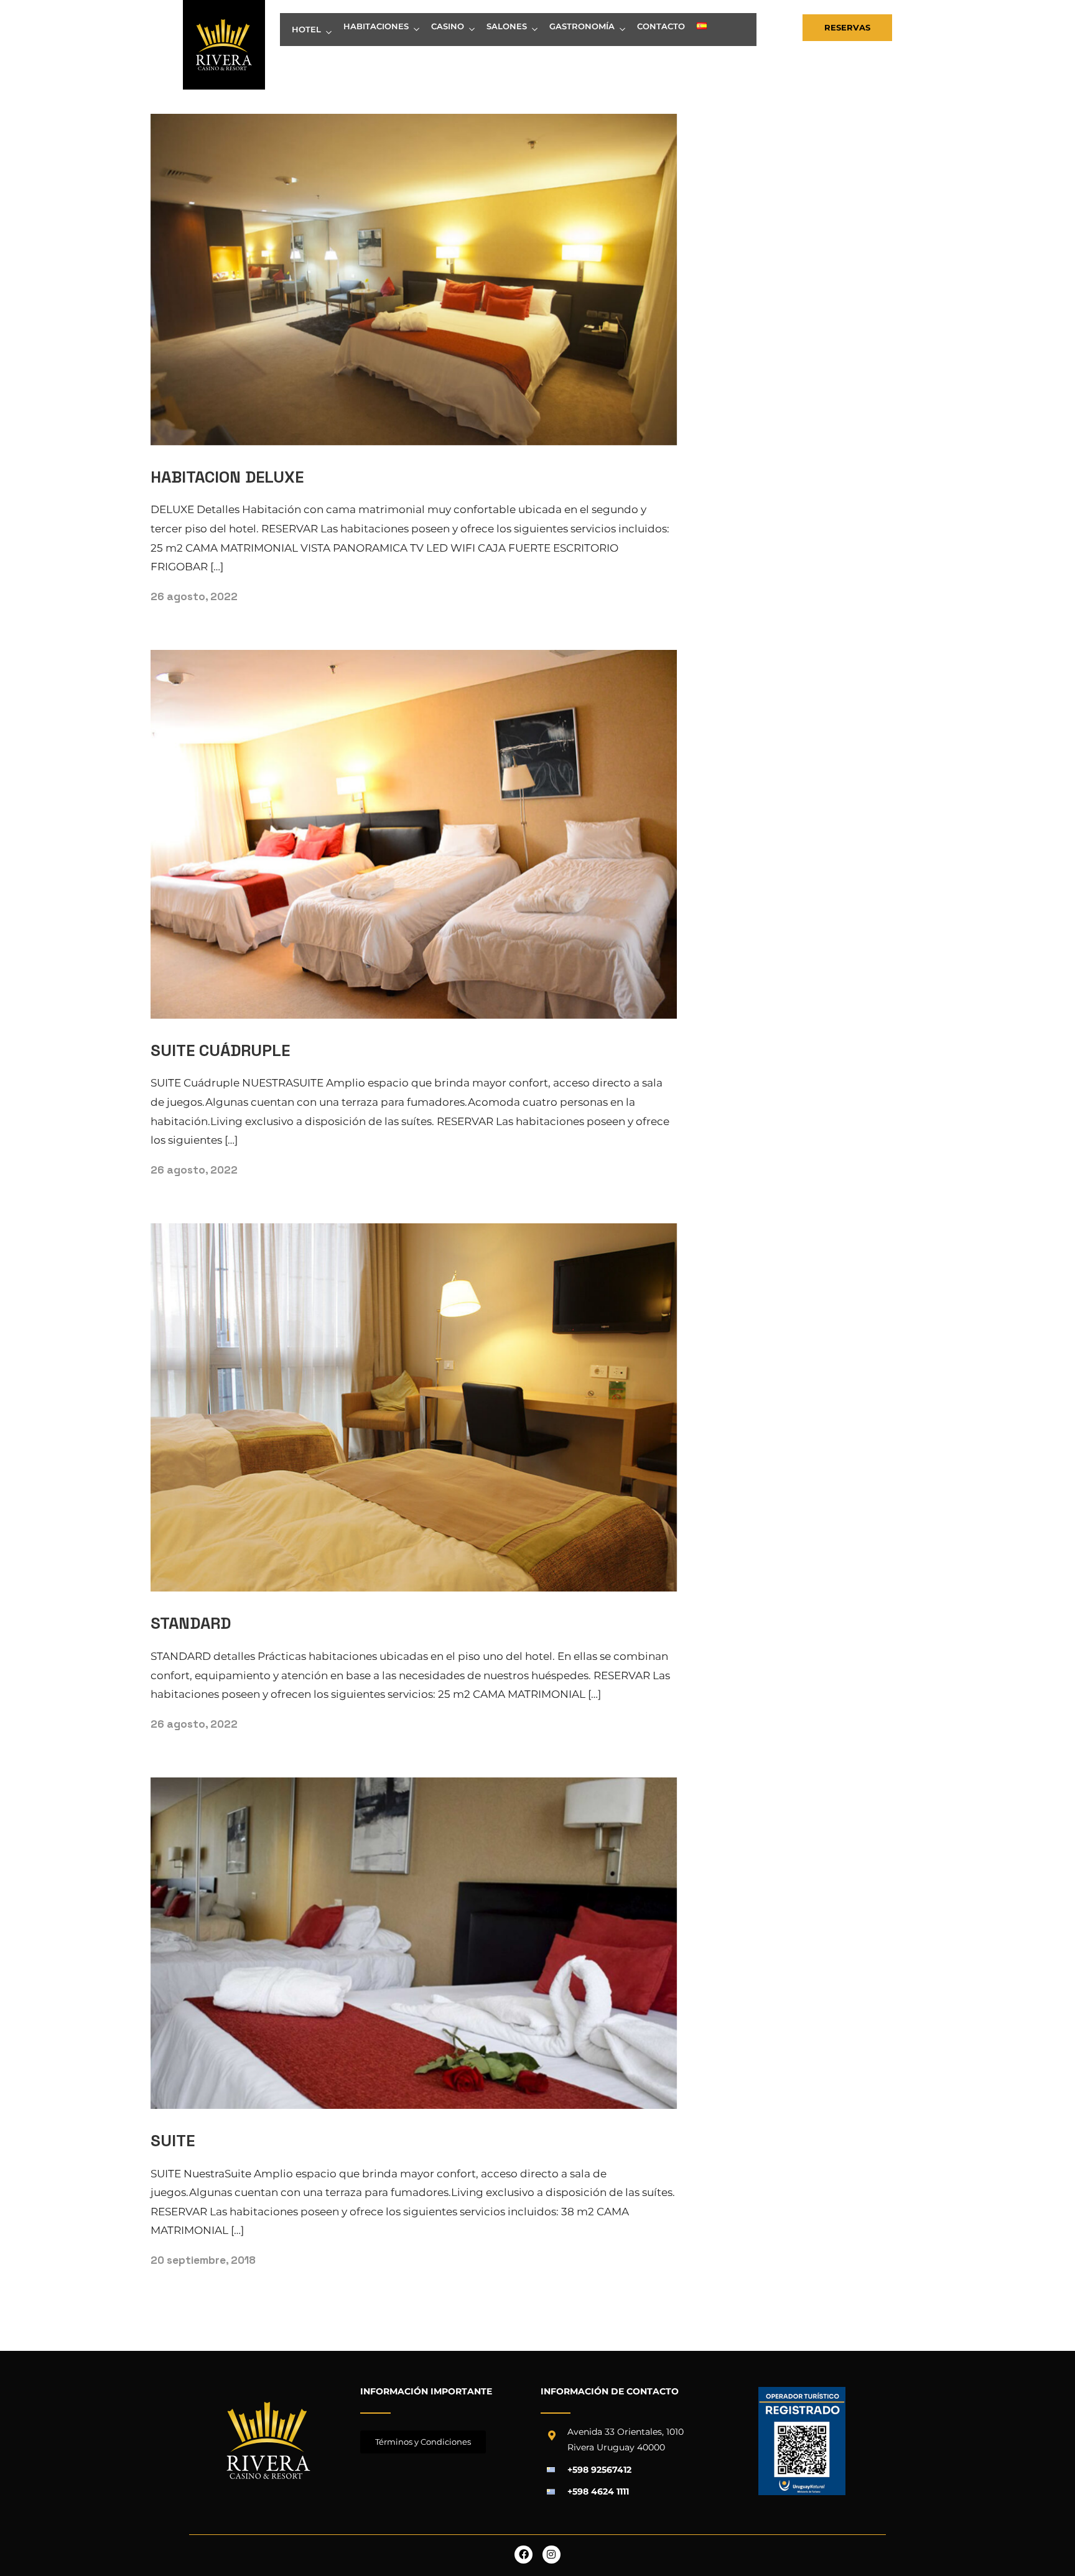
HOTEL (306, 29)
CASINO (448, 26)
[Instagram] (551, 2555)
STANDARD (191, 1623)
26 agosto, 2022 (194, 596)
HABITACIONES (376, 26)
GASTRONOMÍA (582, 26)
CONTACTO (661, 26)
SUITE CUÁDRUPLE (220, 1050)
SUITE (173, 2141)
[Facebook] (524, 2555)
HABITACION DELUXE (227, 477)
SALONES (507, 26)
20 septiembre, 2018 (203, 2260)
